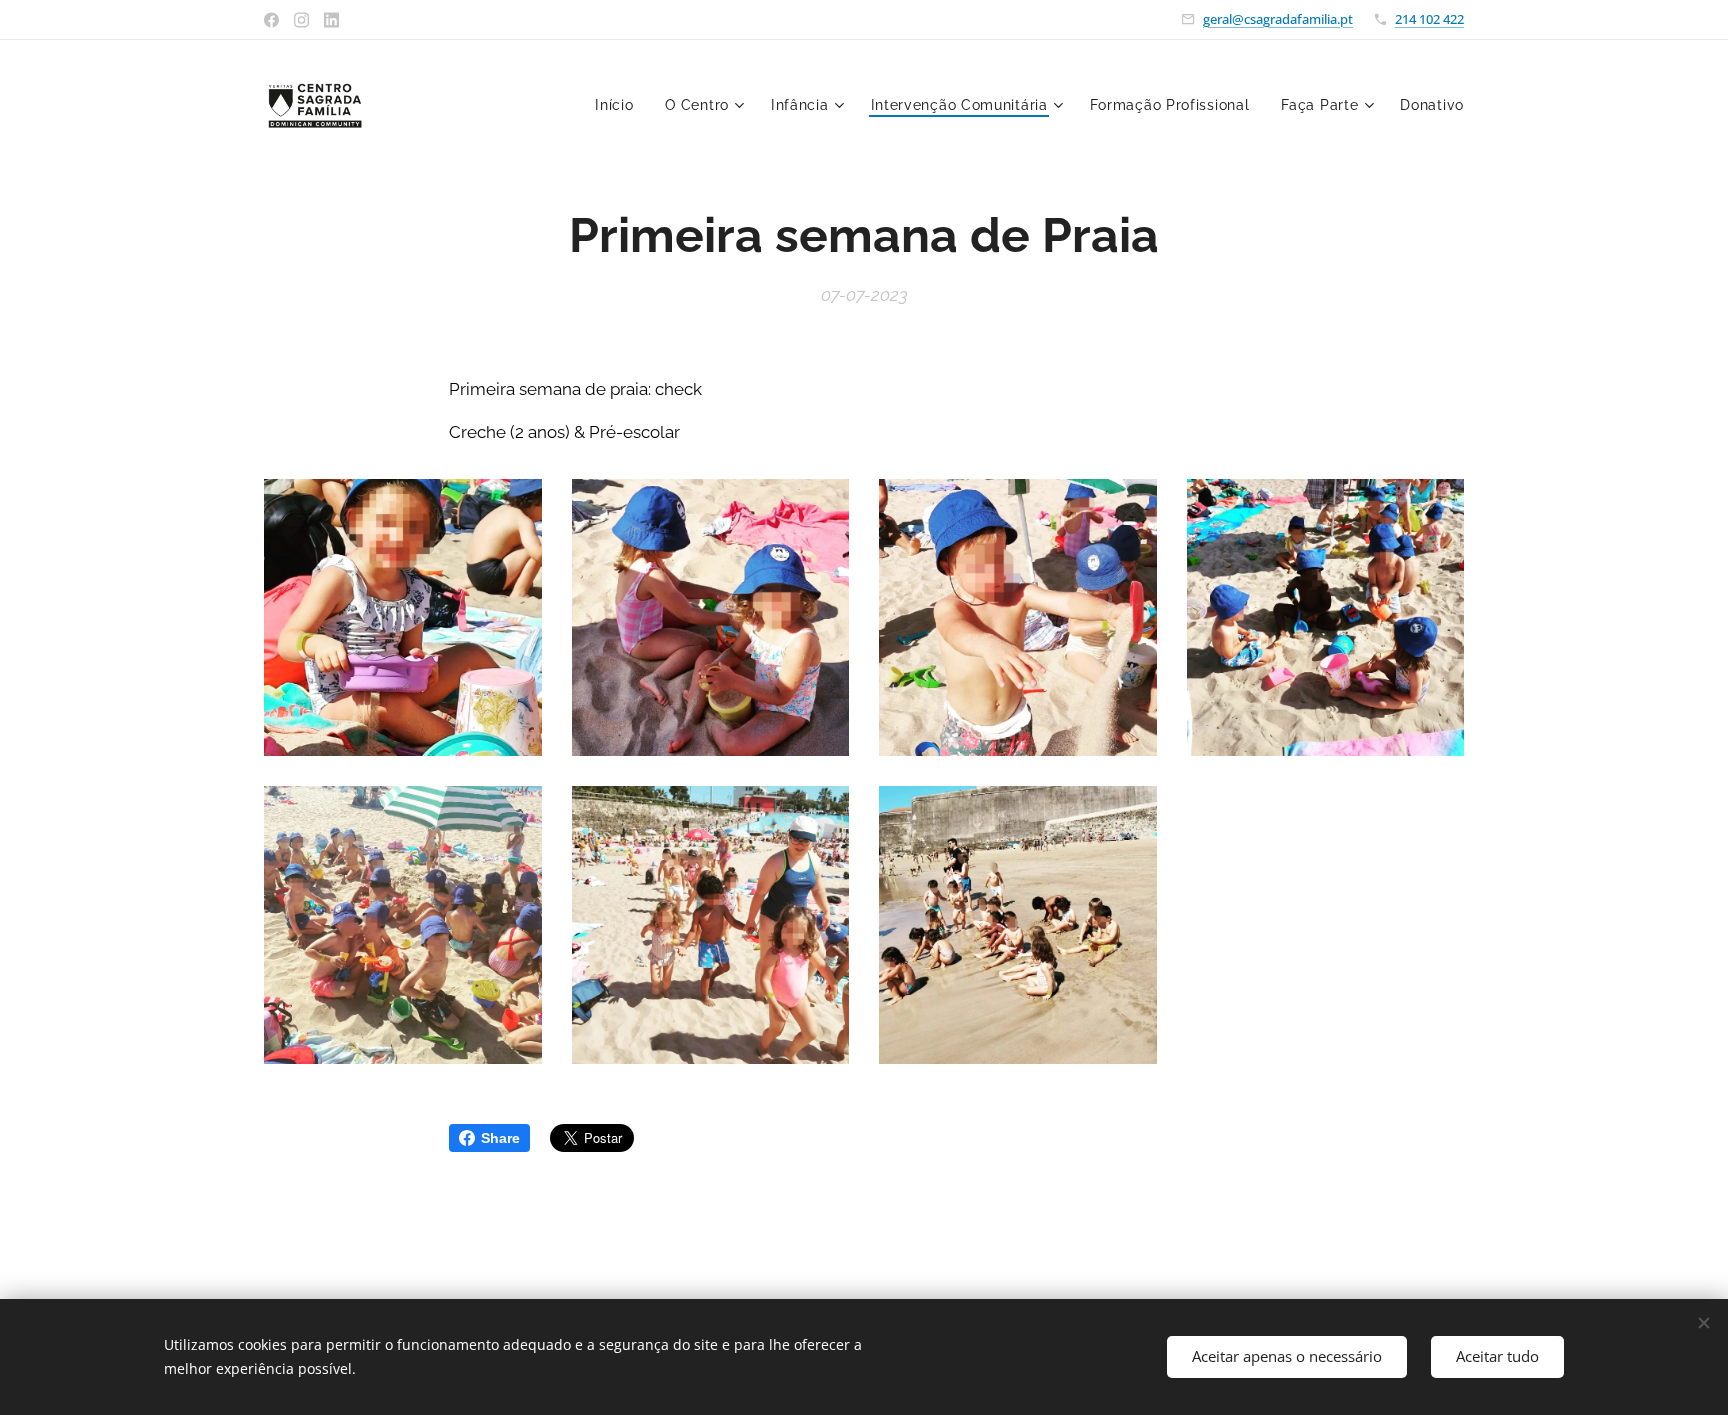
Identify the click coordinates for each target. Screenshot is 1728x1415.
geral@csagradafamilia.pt (1278, 19)
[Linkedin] (331, 20)
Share (500, 1138)
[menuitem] (619, 105)
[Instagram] (301, 20)
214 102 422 (1429, 19)
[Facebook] (271, 20)
